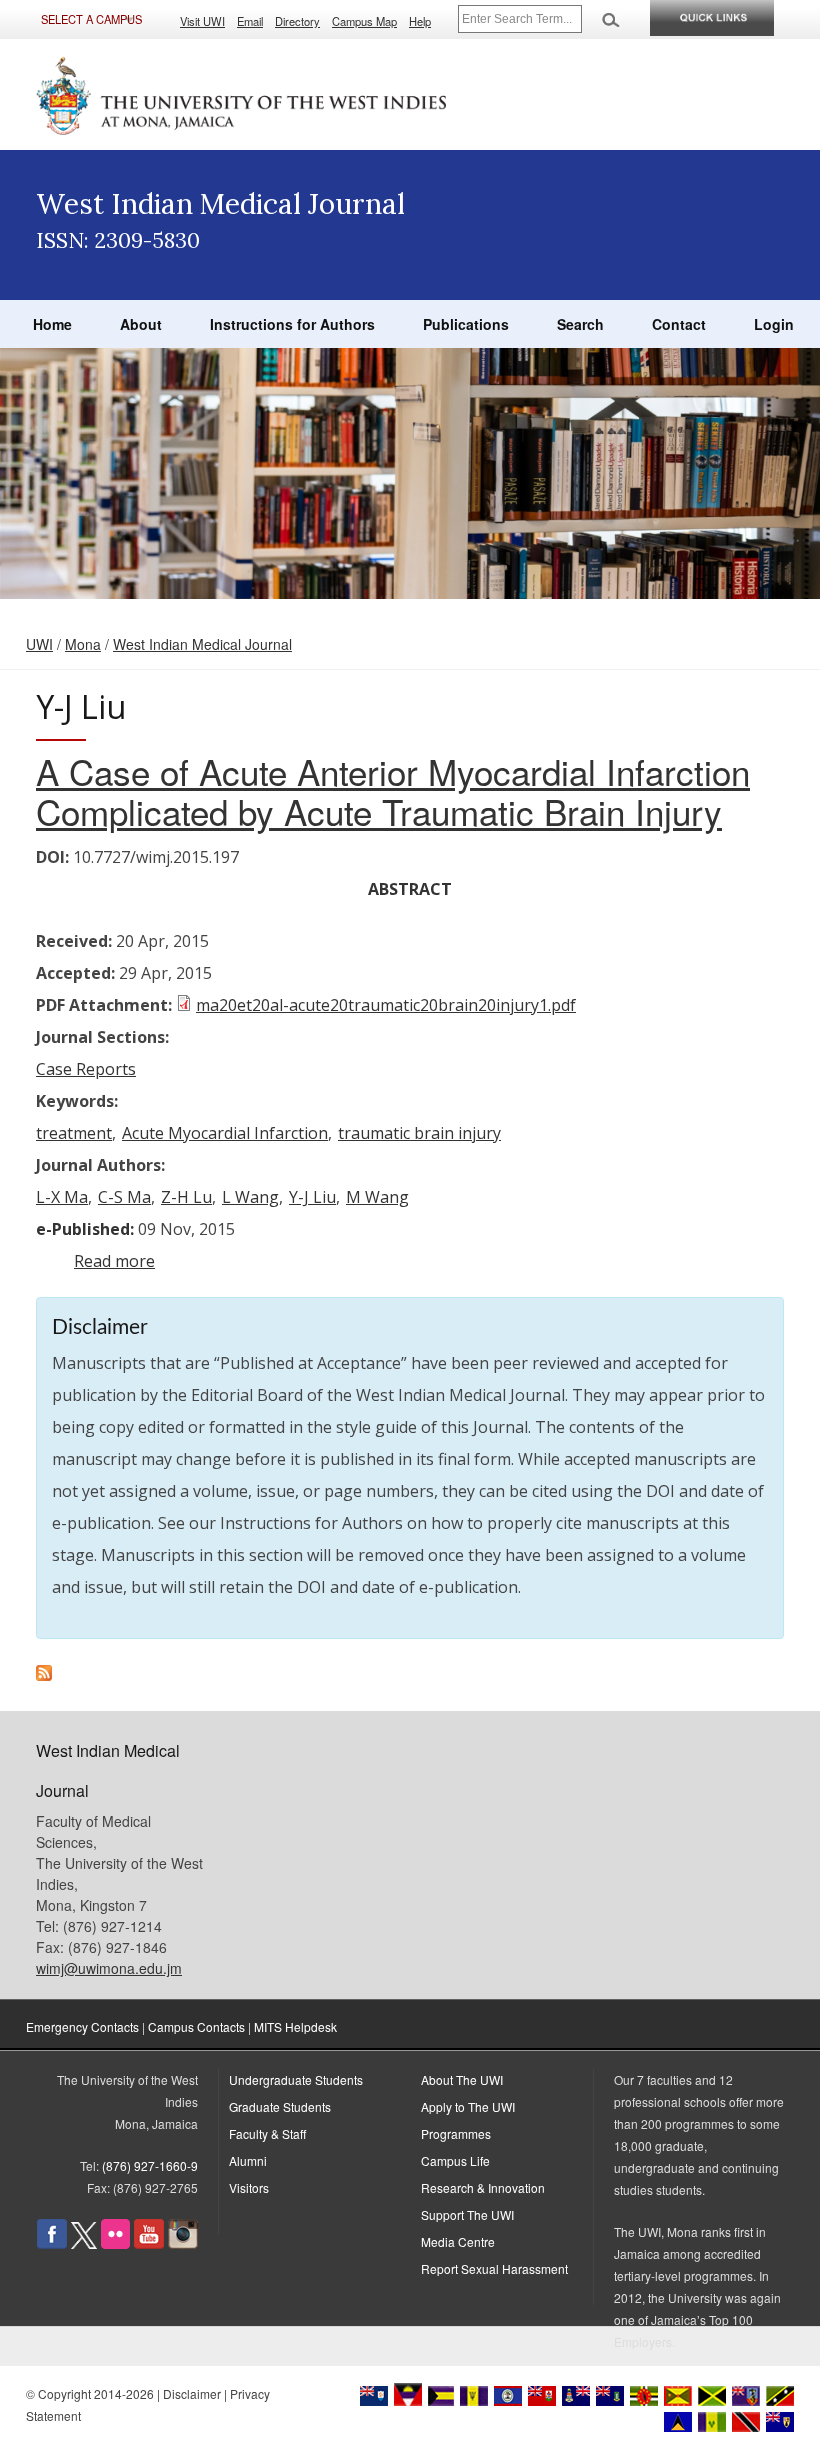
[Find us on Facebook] (52, 2243)
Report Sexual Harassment (494, 2268)
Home (52, 324)
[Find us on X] (84, 2243)
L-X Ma (62, 1197)
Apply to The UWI (468, 2106)
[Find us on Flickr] (115, 2243)
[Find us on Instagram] (183, 2243)
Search (580, 324)
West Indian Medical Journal (202, 644)
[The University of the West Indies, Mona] (242, 94)
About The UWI (462, 2079)
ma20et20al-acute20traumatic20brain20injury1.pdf (386, 1005)
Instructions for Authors (292, 324)
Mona (83, 644)
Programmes (456, 2133)
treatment (74, 1133)
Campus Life (455, 2160)
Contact (679, 324)
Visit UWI (202, 21)
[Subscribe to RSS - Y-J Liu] (44, 1675)
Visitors (249, 2187)
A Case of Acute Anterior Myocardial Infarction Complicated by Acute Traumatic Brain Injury (393, 791)
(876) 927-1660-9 (150, 2165)
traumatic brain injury (419, 1133)
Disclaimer (192, 2393)
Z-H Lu (186, 1197)
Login (774, 324)
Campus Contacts (196, 2026)
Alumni (248, 2160)
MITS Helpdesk (295, 2026)
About (141, 324)
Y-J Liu (312, 1197)
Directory (297, 21)
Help (420, 21)
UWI (39, 644)
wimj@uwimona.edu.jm (109, 1968)
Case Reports (86, 1069)
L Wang (250, 1197)
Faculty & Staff (267, 2133)
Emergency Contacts (82, 2026)
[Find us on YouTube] (149, 2243)
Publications (466, 324)
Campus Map (364, 21)
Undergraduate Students (296, 2079)
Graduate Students (280, 2106)
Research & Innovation (483, 2187)
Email (250, 21)
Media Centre (458, 2241)
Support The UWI (467, 2214)
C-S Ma (124, 1197)
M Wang (377, 1197)
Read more (114, 1261)
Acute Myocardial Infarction (225, 1133)
